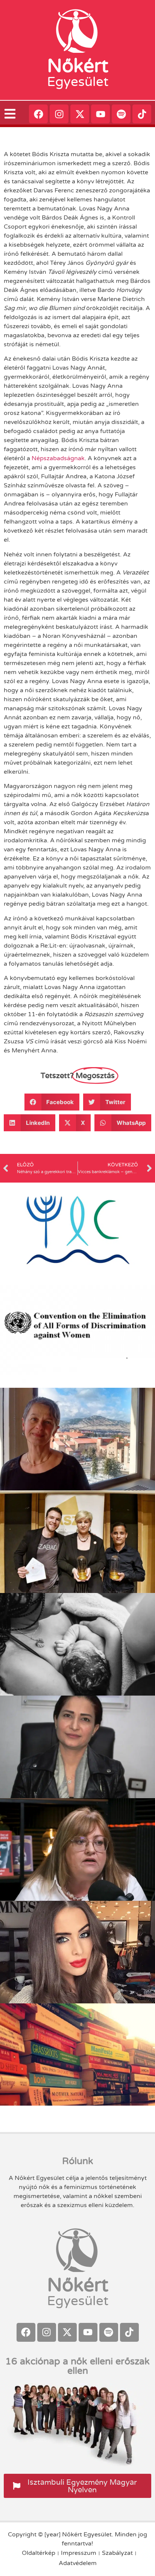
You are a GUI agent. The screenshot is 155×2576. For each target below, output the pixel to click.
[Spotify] (121, 114)
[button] (52, 1102)
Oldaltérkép (39, 2553)
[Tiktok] (142, 114)
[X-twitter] (80, 114)
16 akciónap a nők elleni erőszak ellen (77, 2366)
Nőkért (78, 66)
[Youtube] (100, 114)
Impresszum (79, 2553)
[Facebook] (38, 114)
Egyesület (78, 82)
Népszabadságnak (58, 458)
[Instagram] (59, 114)
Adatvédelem (78, 2563)
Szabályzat (117, 2553)
